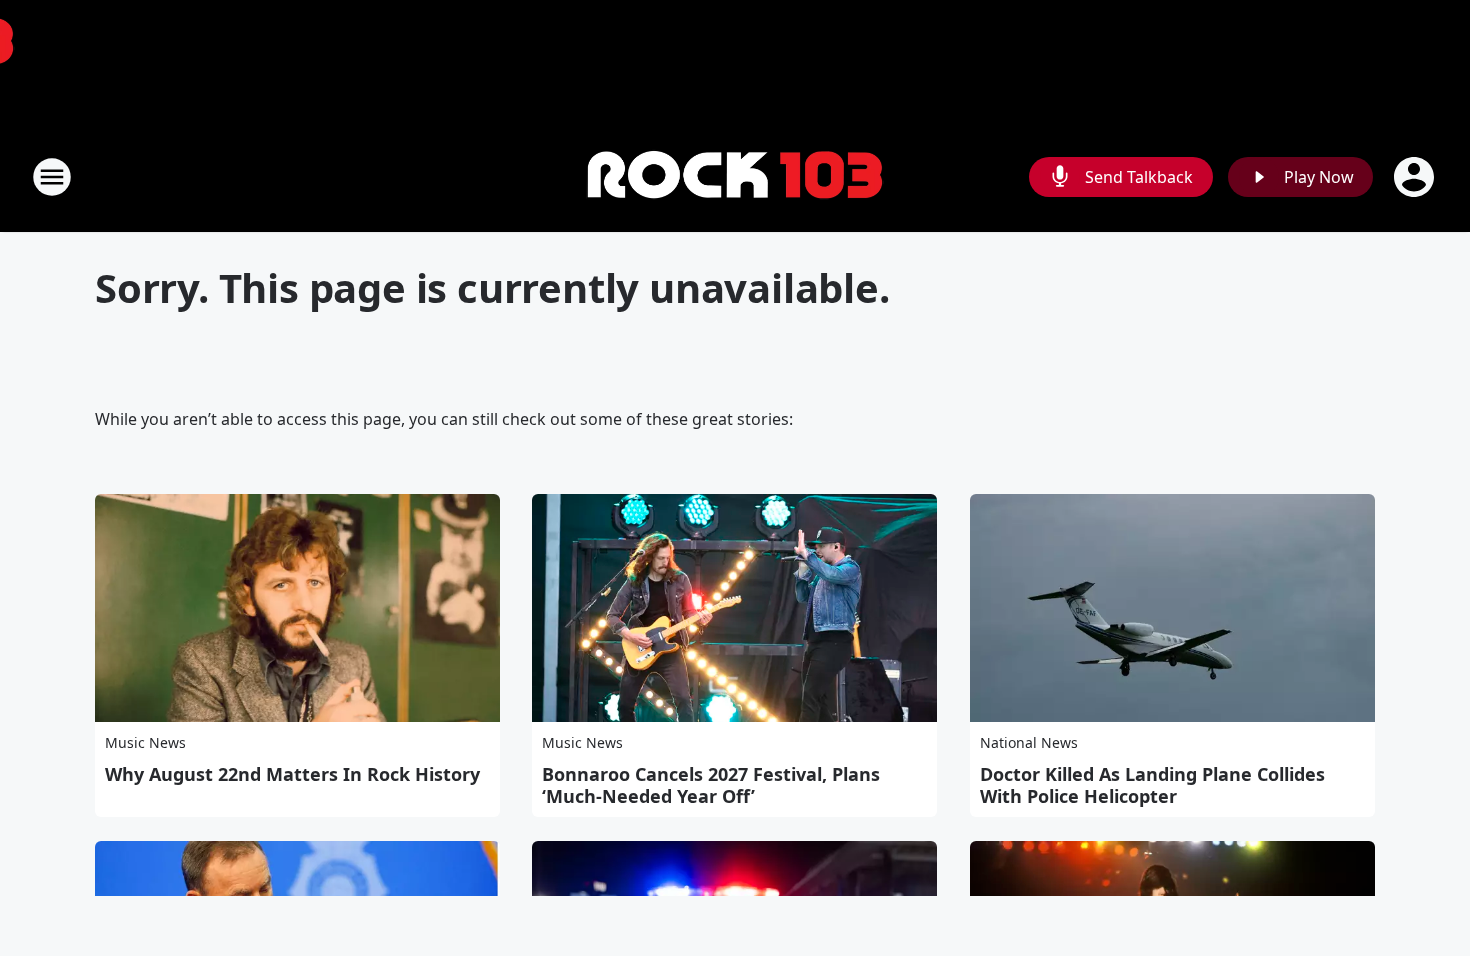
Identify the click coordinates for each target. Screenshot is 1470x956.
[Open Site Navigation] (52, 177)
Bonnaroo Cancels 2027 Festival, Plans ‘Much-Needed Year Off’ (711, 785)
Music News (145, 742)
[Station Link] (735, 177)
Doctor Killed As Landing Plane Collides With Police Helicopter (1152, 785)
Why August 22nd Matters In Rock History (292, 774)
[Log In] (1416, 177)
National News (1029, 742)
